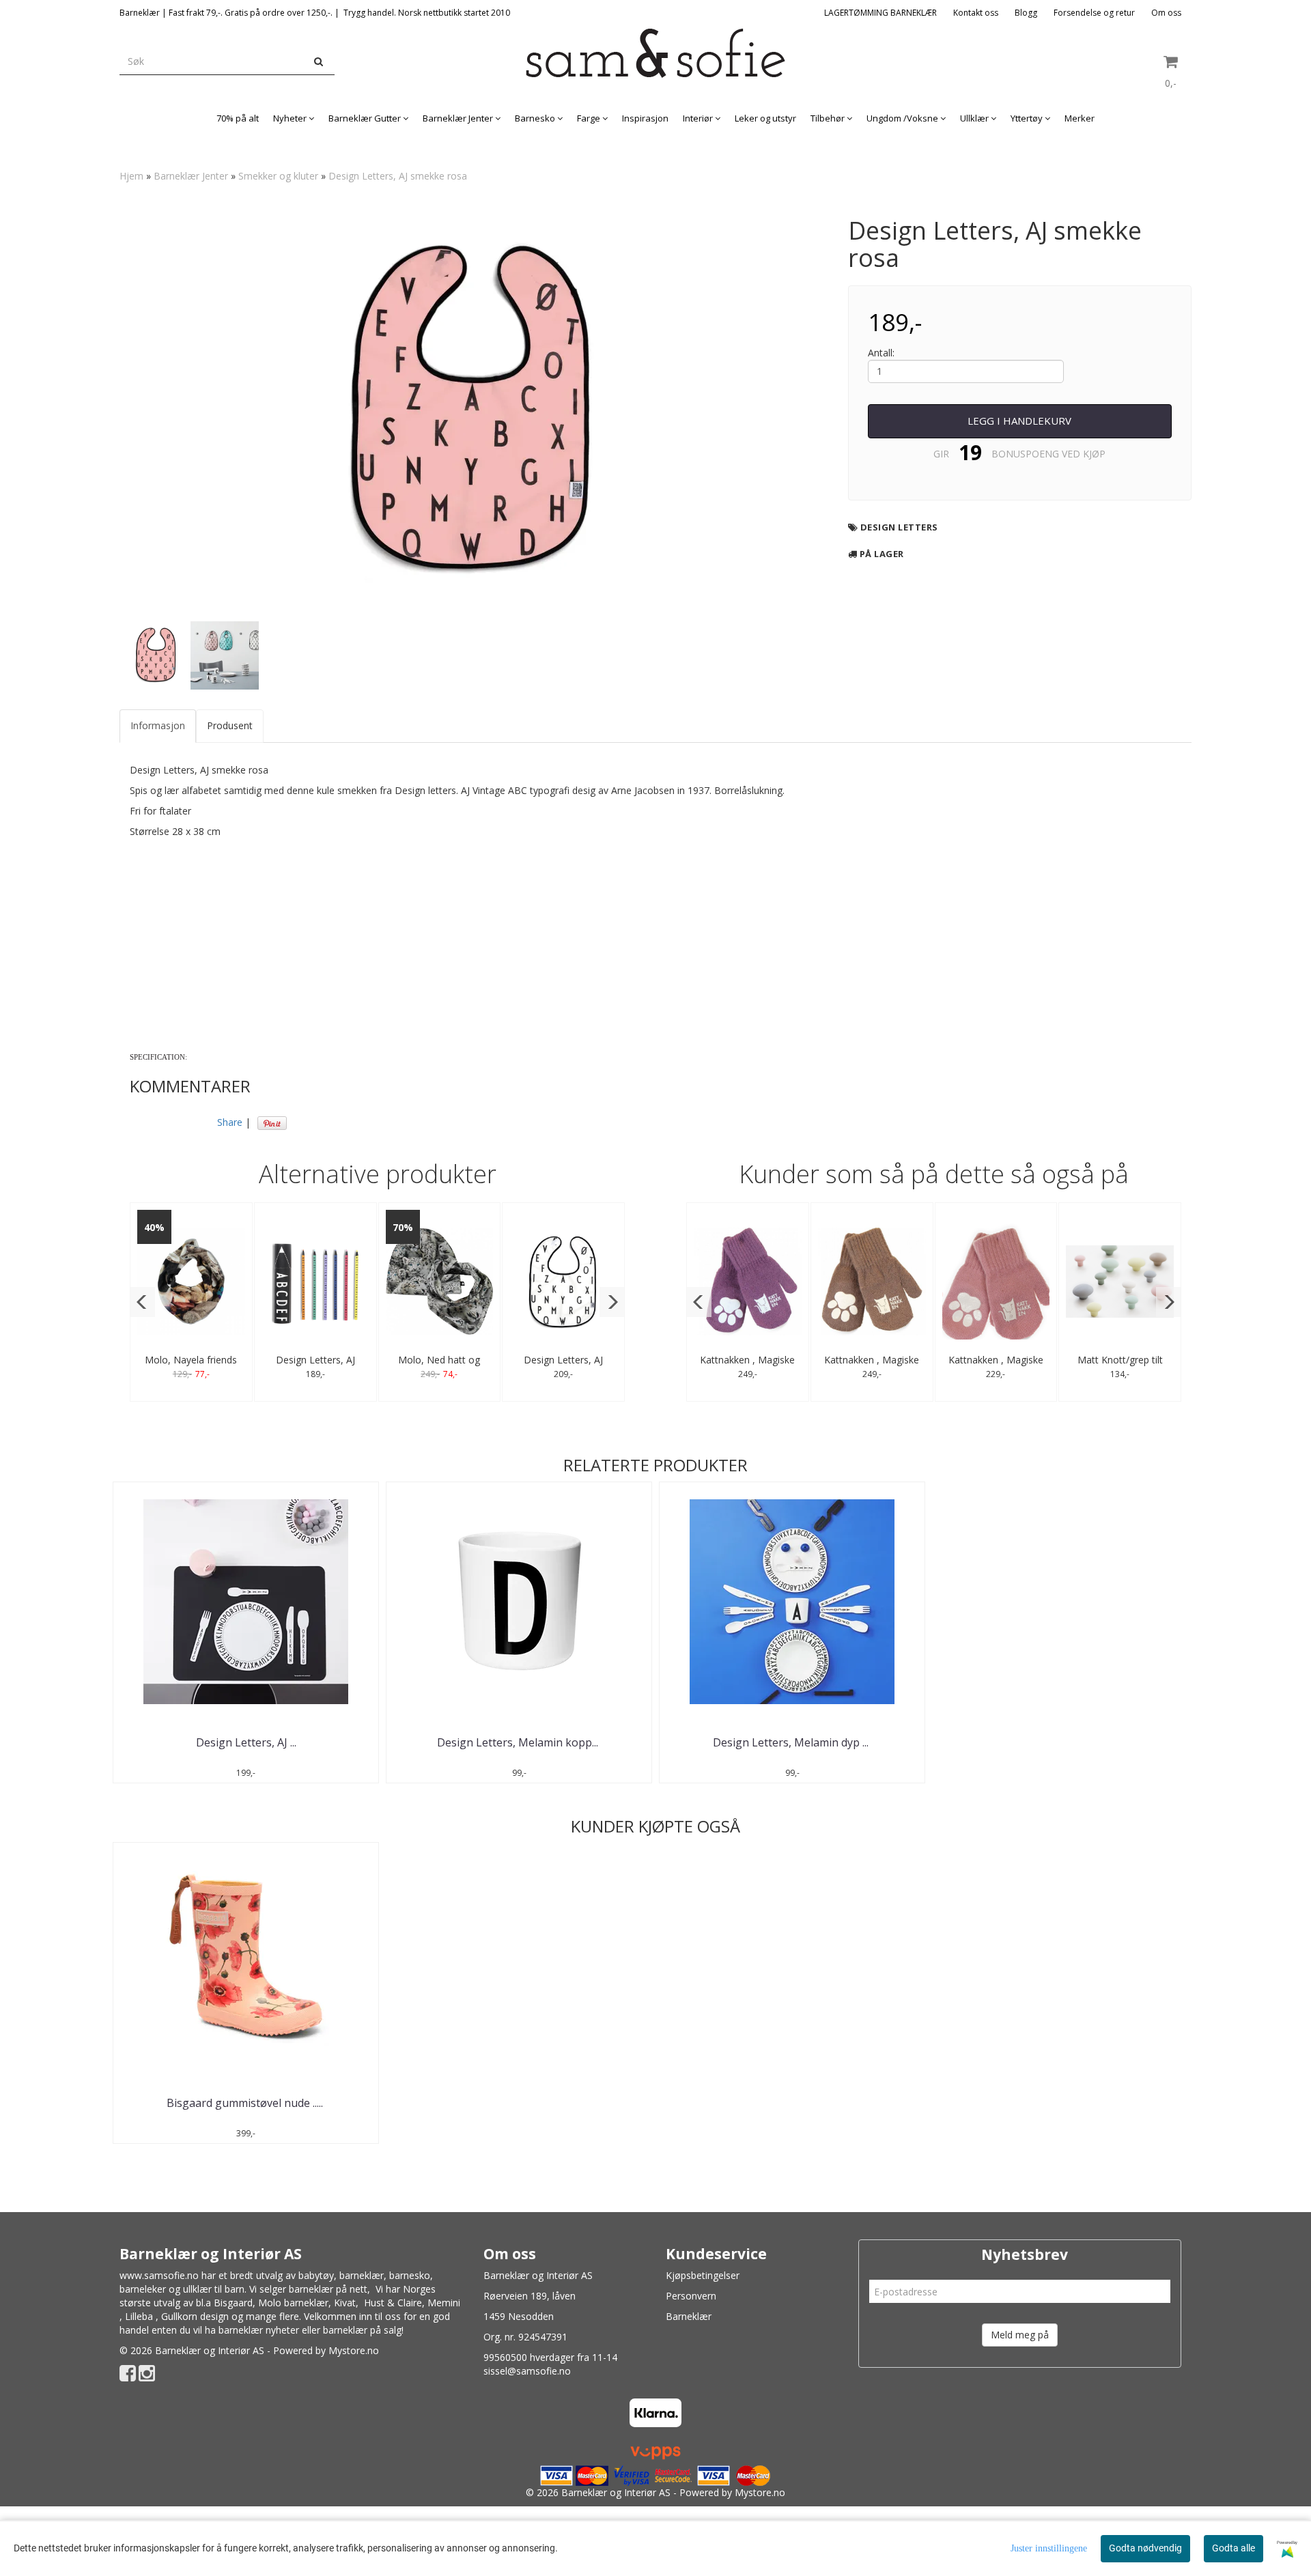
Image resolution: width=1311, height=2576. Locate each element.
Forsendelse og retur (1094, 13)
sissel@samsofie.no (527, 2371)
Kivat (345, 2303)
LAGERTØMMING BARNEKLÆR (880, 13)
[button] (142, 1302)
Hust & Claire (393, 2303)
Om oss (1166, 13)
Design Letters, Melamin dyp (792, 1742)
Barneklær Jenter (191, 176)
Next (845, 411)
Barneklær (689, 2316)
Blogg (1026, 13)
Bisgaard (233, 2303)
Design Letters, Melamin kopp (519, 1742)
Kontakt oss (976, 13)
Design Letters (899, 527)
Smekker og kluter (278, 176)
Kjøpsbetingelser (703, 2275)
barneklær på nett (328, 2289)
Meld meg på (1020, 2335)
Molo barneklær (293, 2303)
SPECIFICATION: (158, 1057)
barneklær (362, 2275)
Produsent (230, 725)
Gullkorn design (195, 2316)
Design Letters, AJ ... (246, 1742)
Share (230, 1122)
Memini (444, 2303)
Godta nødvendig (1145, 2548)
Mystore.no (354, 2350)
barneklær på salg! (363, 2330)
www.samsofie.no (159, 2275)
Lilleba (139, 2316)
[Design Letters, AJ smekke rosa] (474, 411)
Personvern (691, 2296)
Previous (102, 411)
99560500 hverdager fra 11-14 (550, 2357)
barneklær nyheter (259, 2330)
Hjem (131, 176)
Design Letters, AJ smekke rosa (398, 176)
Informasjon (158, 725)
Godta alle (1234, 2548)
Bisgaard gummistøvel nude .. (246, 2103)
